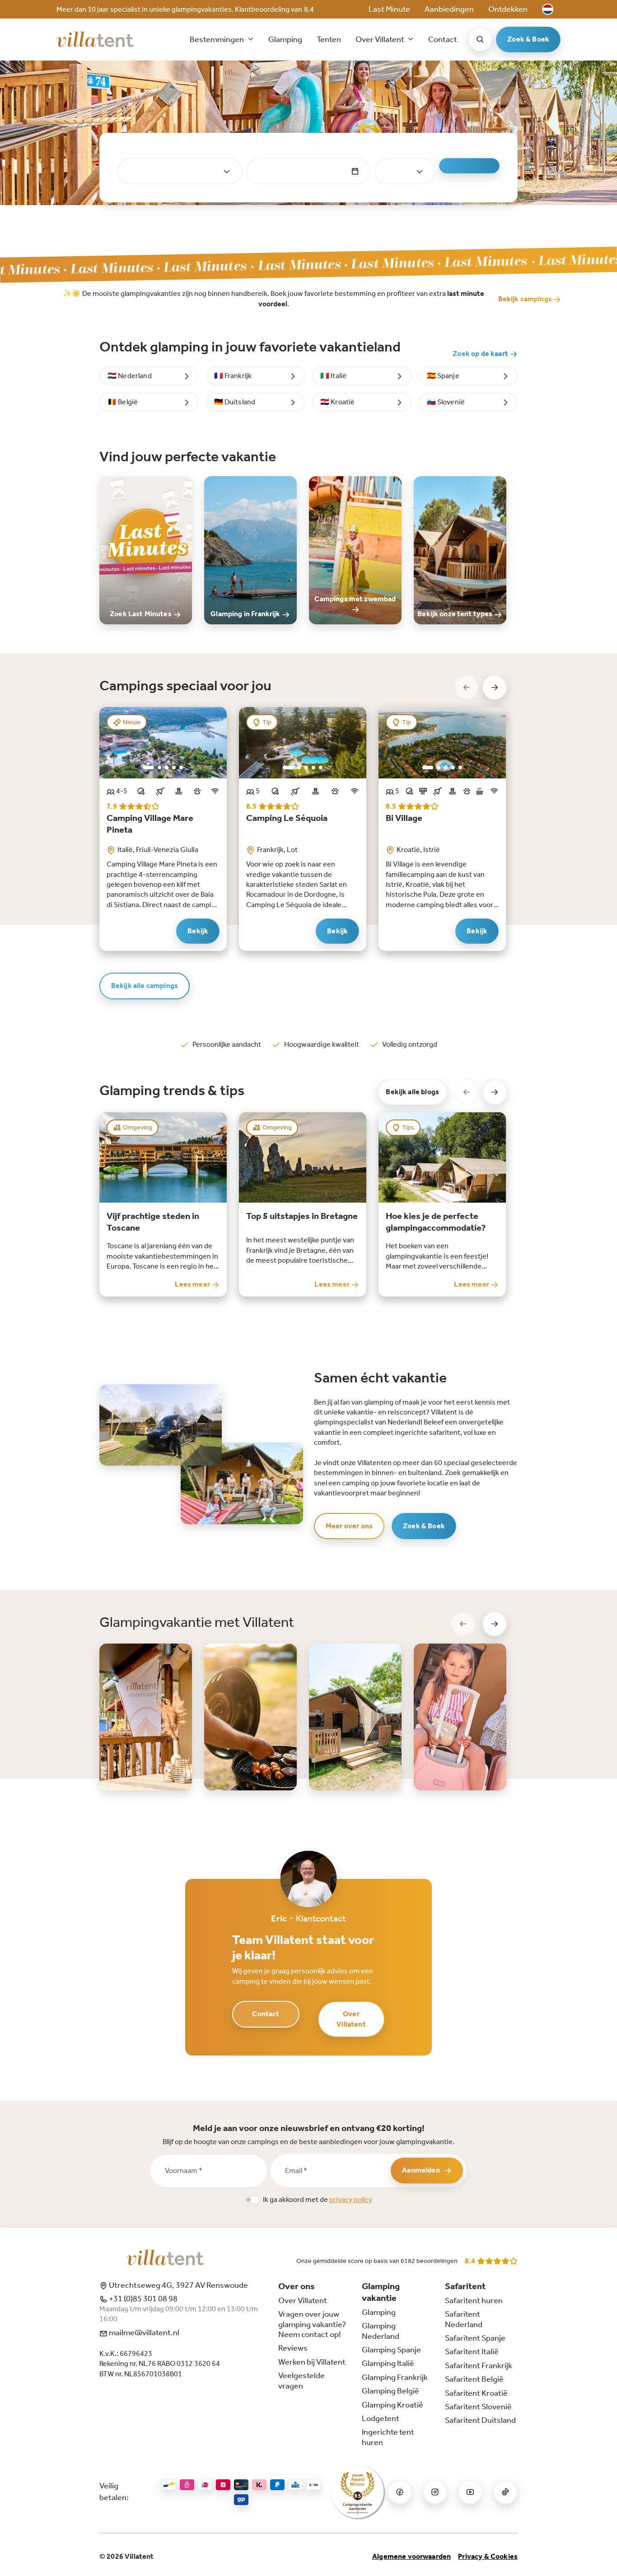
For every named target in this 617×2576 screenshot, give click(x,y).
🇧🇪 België (123, 402)
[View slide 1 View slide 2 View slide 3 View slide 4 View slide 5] (163, 743)
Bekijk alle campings (145, 986)
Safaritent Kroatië (476, 2393)
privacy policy (351, 2199)
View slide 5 (181, 768)
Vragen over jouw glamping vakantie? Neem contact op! (312, 2324)
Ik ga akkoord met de (318, 2199)
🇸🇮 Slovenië (446, 402)
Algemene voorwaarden (411, 2556)
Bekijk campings (526, 299)
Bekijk (198, 931)
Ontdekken (508, 9)
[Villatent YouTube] (470, 2492)
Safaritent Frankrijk (479, 2365)
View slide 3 (167, 768)
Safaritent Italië (472, 2351)
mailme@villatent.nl (143, 2332)
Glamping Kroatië (393, 2405)
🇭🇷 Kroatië (337, 402)
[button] (548, 9)
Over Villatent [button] (381, 39)
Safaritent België (474, 2379)
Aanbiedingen (449, 9)
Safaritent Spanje (475, 2338)
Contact (443, 39)
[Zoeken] (480, 39)
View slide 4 (174, 768)
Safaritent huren (474, 2300)
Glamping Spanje (391, 2350)
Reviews (293, 2348)
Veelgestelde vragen (301, 2380)
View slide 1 (149, 768)
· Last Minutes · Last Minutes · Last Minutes (334, 264)
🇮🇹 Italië (333, 376)
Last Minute (389, 9)
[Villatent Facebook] (400, 2492)
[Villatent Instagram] (435, 2492)
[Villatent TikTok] (505, 2492)
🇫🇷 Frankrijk (233, 376)
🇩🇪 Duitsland (235, 402)
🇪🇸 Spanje (443, 376)
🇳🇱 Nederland (130, 376)
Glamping (285, 39)
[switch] (252, 2200)
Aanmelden (421, 2170)
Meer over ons (349, 1526)
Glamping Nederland (381, 2331)
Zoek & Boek (528, 39)
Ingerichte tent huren (388, 2437)
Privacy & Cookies (488, 2556)
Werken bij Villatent (312, 2362)
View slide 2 (159, 768)
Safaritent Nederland (464, 2319)
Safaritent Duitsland (480, 2420)
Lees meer (193, 1284)
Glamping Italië (388, 2363)
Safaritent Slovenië (478, 2407)
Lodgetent (381, 2418)
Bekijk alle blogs (412, 1092)
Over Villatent (351, 2019)
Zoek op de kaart (481, 354)
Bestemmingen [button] (217, 39)
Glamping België (390, 2391)
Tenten (329, 39)
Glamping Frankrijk (395, 2377)
